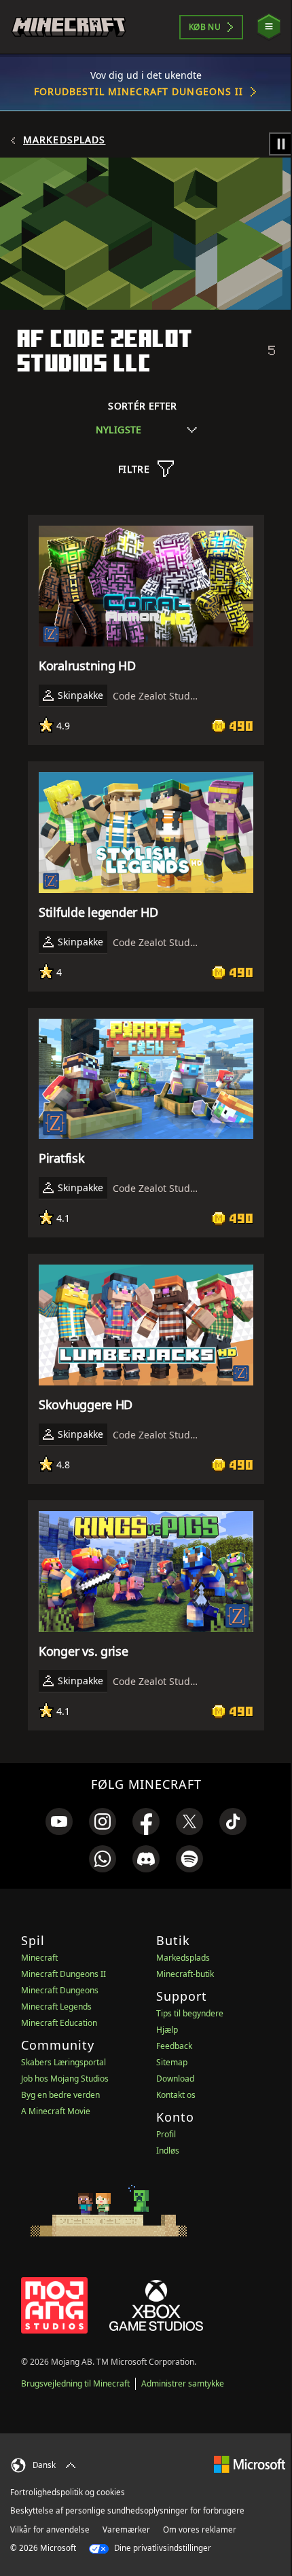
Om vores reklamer (200, 2529)
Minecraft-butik (185, 1974)
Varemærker (126, 2529)
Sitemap (172, 2062)
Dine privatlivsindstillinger (162, 2548)
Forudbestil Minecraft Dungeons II (139, 91)
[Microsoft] (250, 2464)
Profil (166, 2134)
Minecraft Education (59, 2023)
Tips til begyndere (190, 2013)
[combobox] (146, 430)
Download (175, 2079)
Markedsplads (64, 140)
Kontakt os (176, 2095)
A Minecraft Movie (56, 2111)
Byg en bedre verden (60, 2095)
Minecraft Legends (56, 2007)
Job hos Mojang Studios (65, 2079)
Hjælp (167, 2030)
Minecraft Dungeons (60, 1990)
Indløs (168, 2151)
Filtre (134, 469)
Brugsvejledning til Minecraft (75, 2383)
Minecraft (39, 1958)
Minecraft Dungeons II (63, 1974)
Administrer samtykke (183, 2383)
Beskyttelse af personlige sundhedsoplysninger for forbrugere (127, 2510)
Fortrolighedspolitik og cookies (68, 2492)
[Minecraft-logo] (69, 27)
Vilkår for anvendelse (50, 2529)
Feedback (174, 2046)
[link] (59, 1821)
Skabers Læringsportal (63, 2062)
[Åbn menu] (269, 27)
